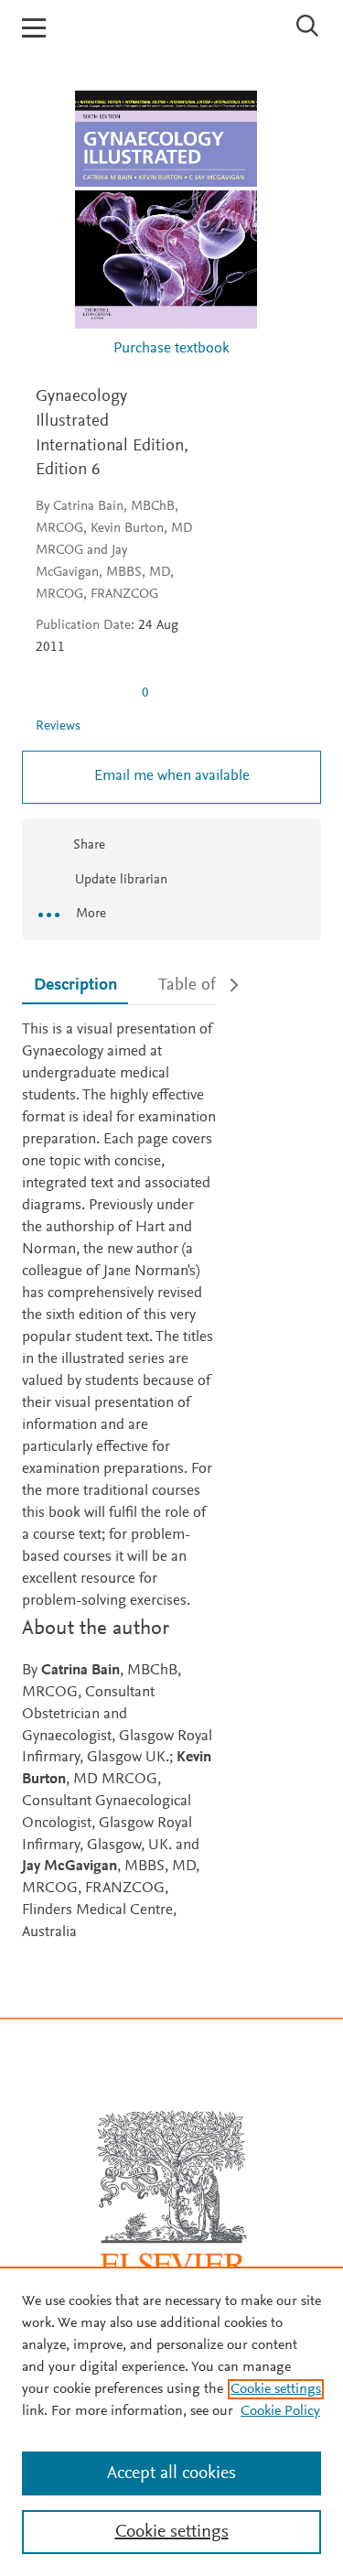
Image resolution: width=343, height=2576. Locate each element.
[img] (81, 693)
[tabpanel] (119, 1482)
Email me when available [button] (172, 777)
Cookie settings (276, 2389)
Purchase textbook (171, 349)
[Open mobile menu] (34, 28)
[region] (171, 2421)
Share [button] (89, 845)
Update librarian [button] (119, 880)
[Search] (308, 26)
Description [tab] (75, 985)
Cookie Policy (280, 2411)
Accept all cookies (171, 2473)
